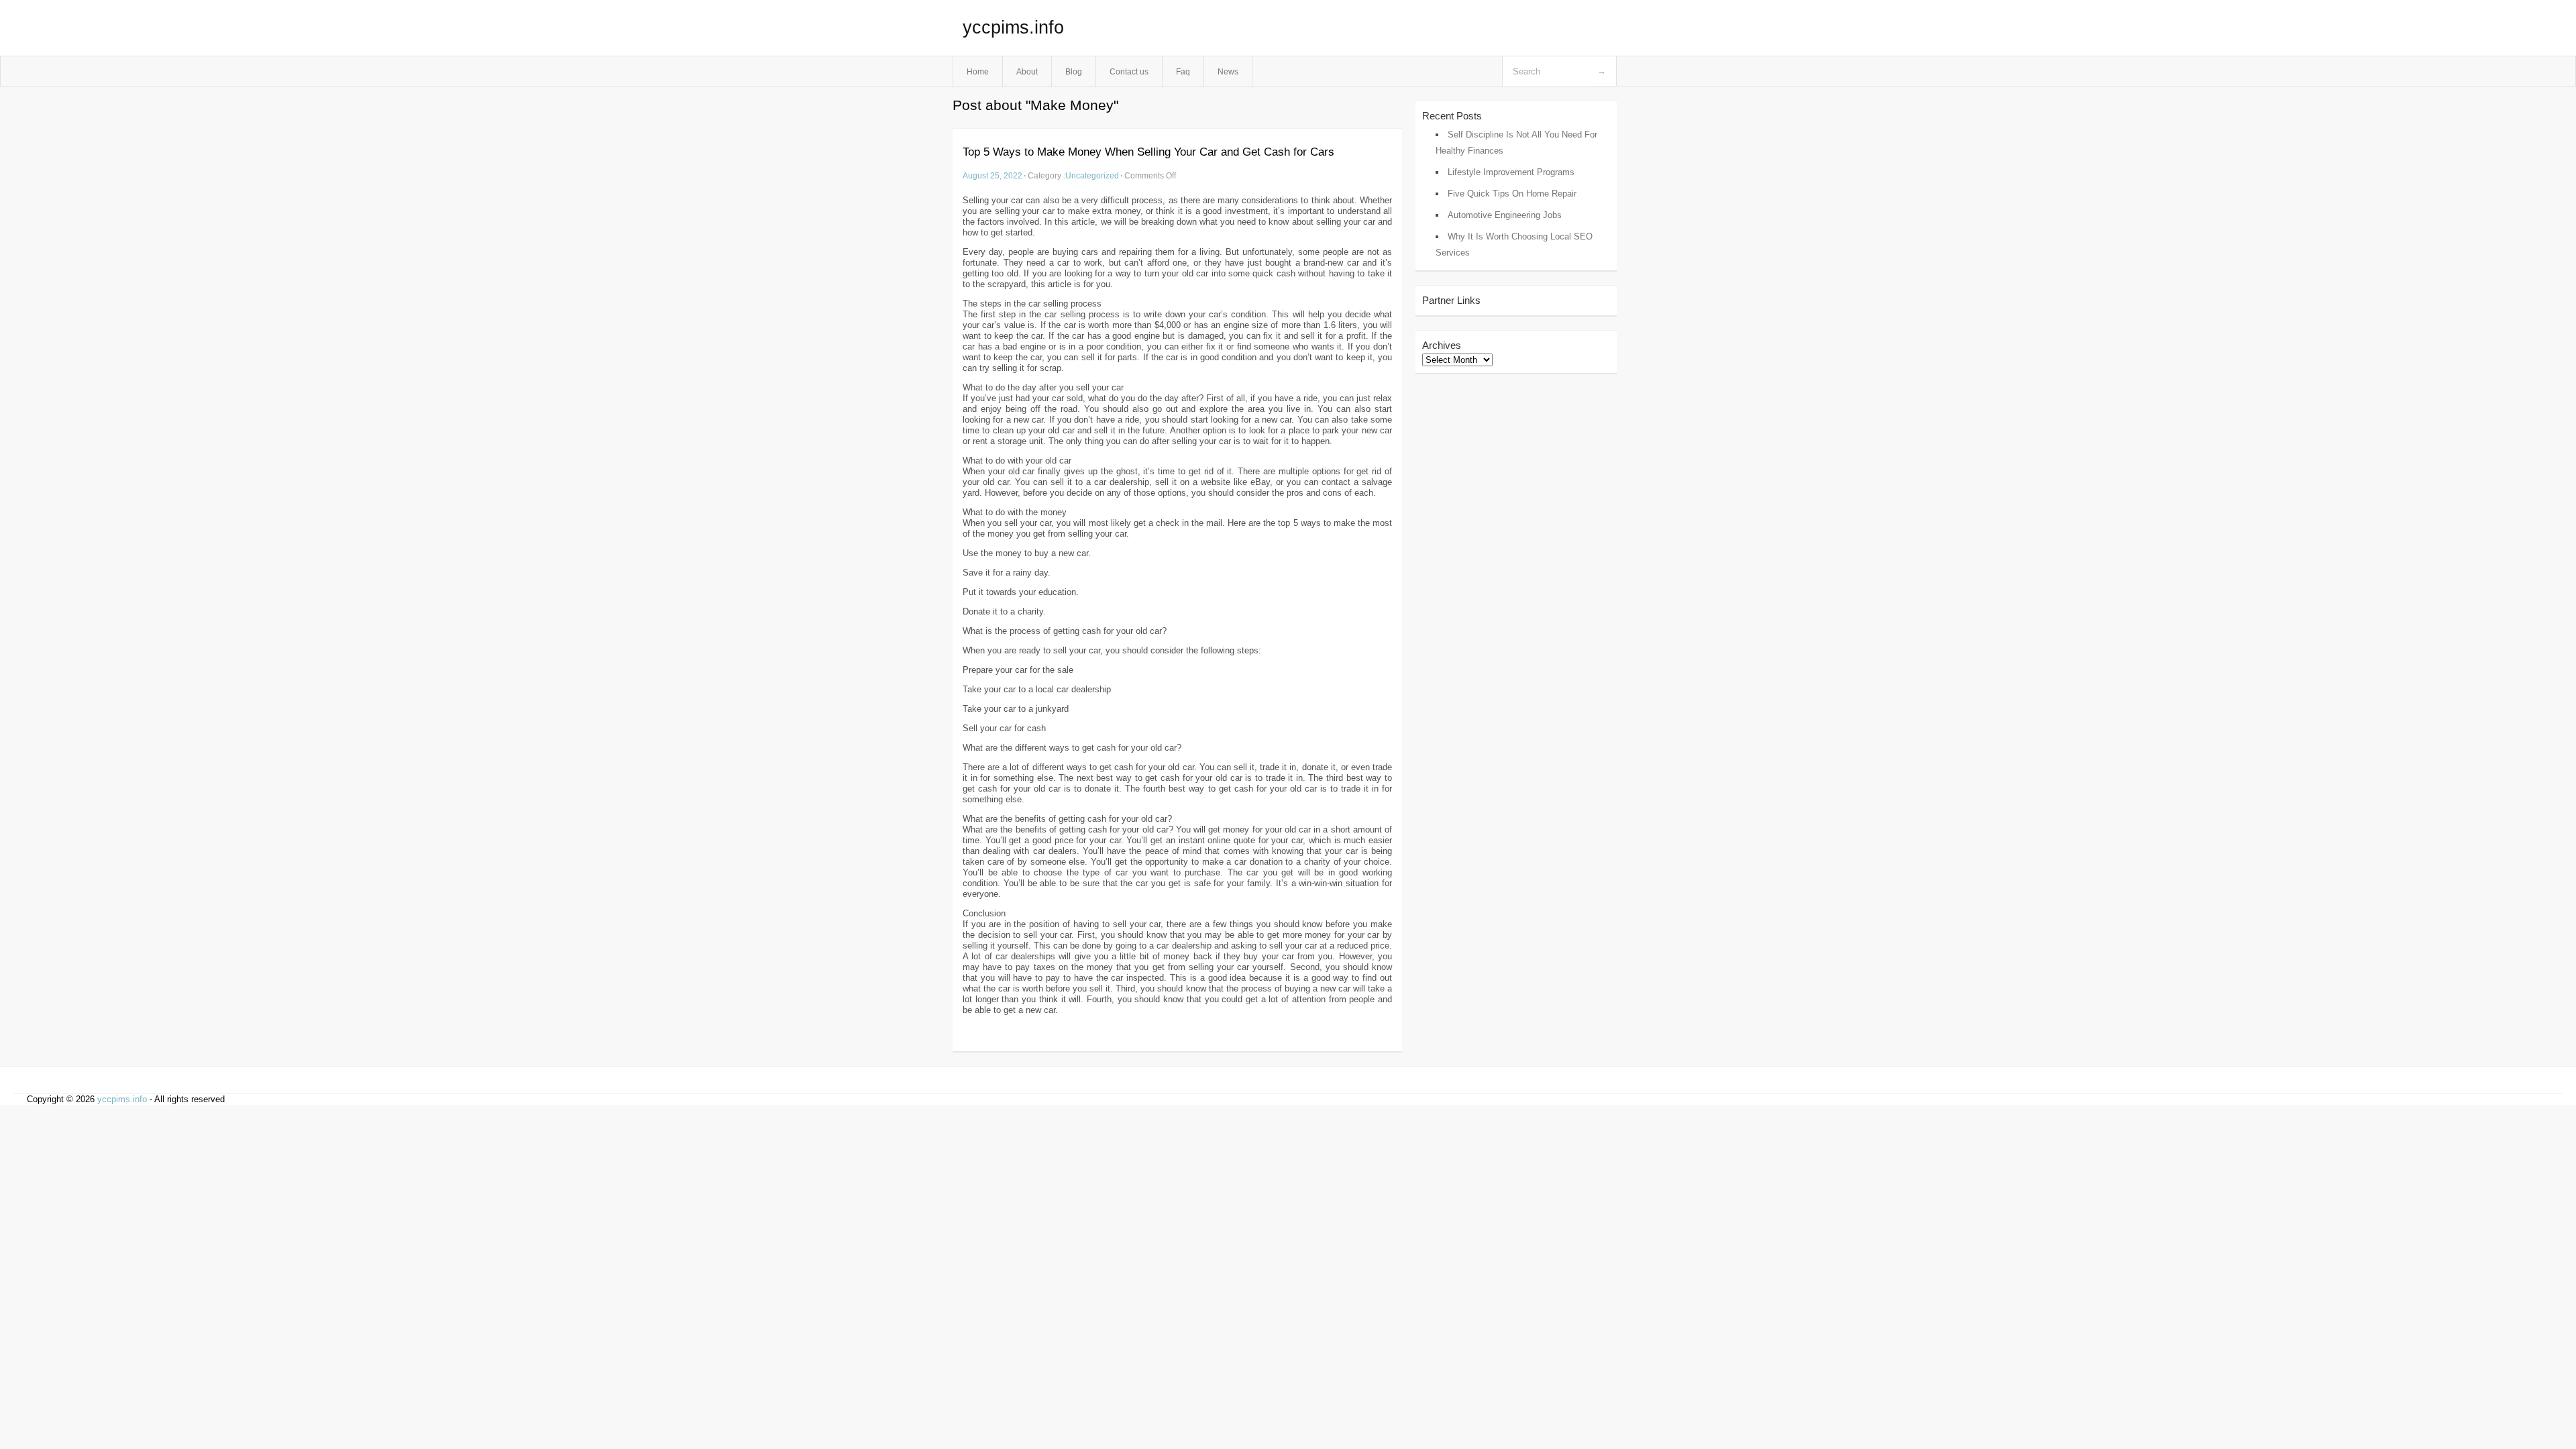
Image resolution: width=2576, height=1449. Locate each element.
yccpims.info (1013, 28)
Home (978, 71)
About (1027, 71)
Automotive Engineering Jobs (1505, 215)
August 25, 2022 (992, 175)
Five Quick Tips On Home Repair (1512, 194)
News (1228, 71)
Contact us (1129, 71)
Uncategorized (1092, 175)
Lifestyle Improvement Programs (1511, 172)
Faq (1183, 71)
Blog (1074, 71)
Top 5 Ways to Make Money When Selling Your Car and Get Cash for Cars (1148, 152)
